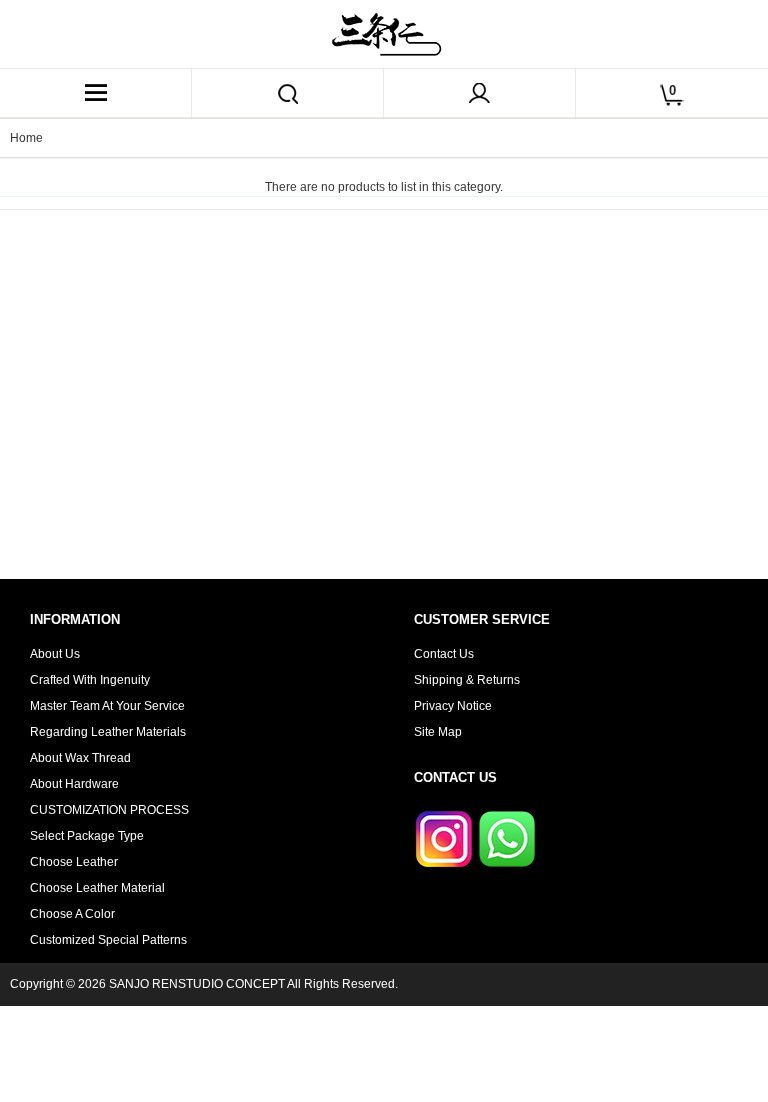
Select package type (87, 836)
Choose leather (74, 862)
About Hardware (74, 784)
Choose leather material (97, 888)
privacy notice (453, 706)
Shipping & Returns (467, 680)
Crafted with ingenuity (90, 680)
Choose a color (72, 914)
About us (55, 654)
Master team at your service (107, 706)
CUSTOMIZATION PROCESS (109, 810)
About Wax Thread (80, 758)
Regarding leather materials (108, 732)
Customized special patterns (108, 940)
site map (438, 732)
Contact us (444, 654)
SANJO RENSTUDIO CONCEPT (197, 984)
